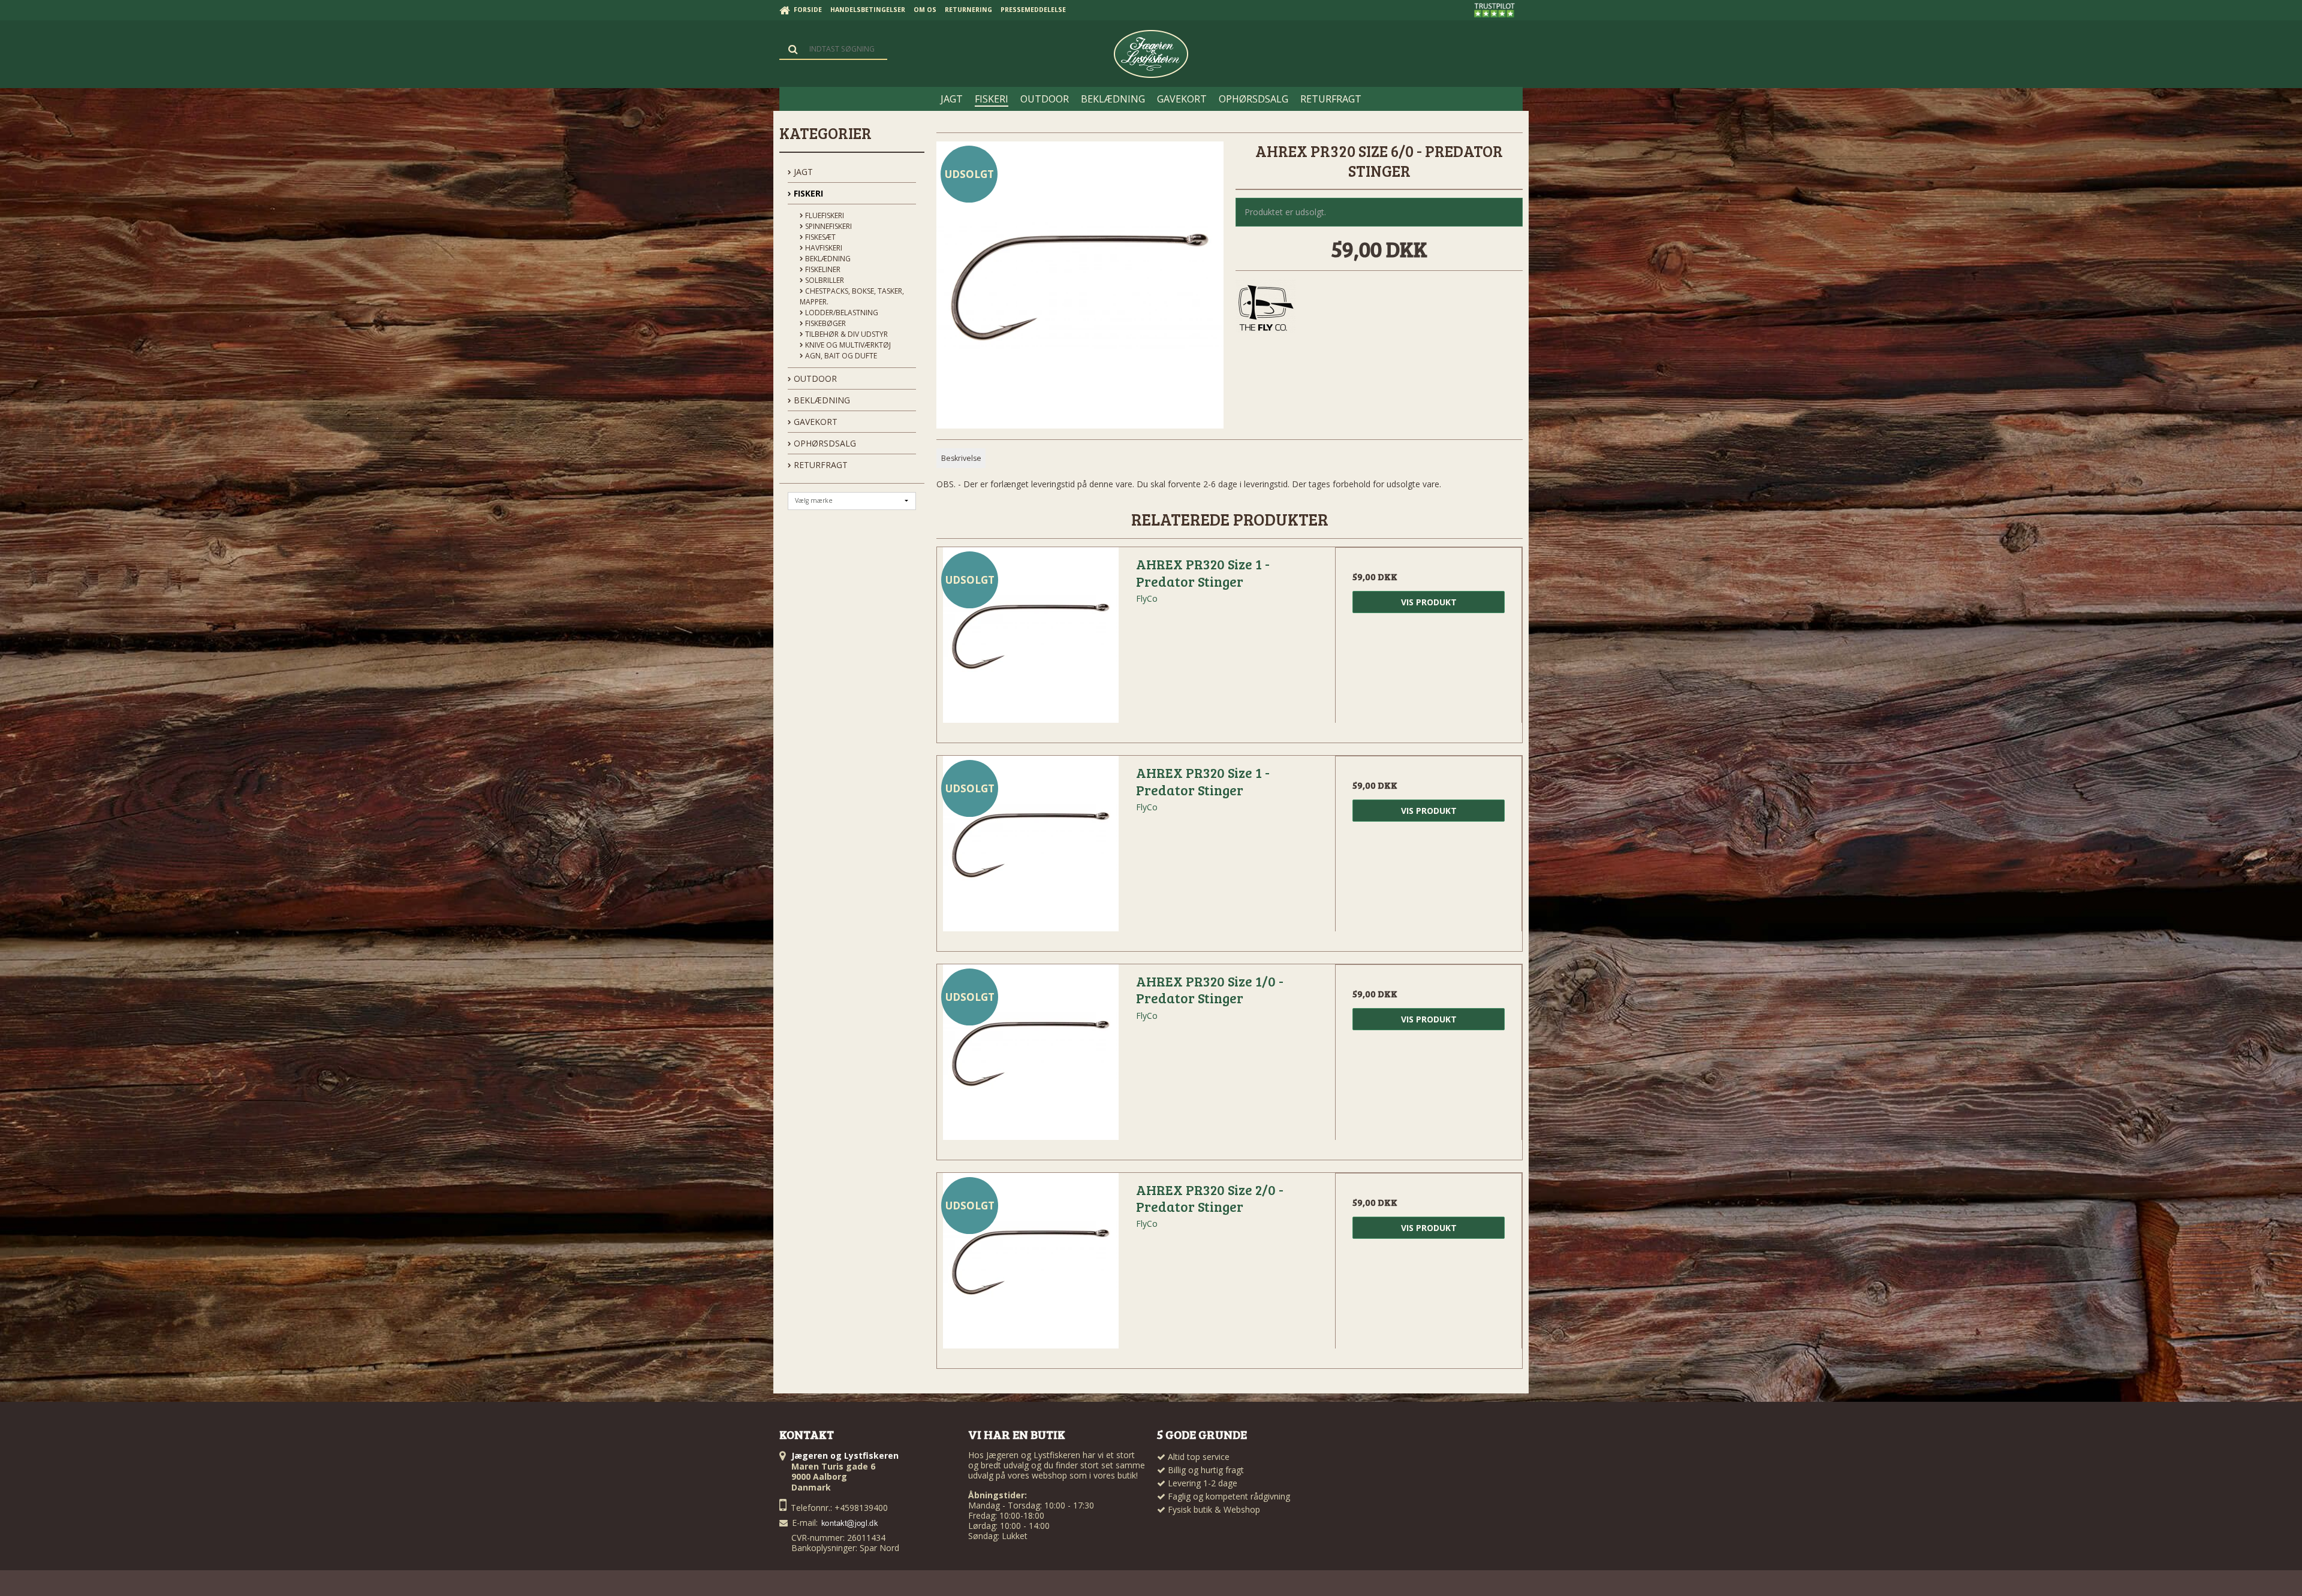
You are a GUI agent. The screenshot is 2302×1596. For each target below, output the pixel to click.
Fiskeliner (822, 269)
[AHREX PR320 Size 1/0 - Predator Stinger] (1031, 1058)
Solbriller (824, 280)
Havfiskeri (823, 248)
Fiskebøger (825, 323)
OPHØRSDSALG (824, 443)
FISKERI (807, 193)
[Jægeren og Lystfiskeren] (1151, 54)
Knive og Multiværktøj (847, 345)
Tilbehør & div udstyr (846, 334)
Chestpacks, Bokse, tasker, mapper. (852, 296)
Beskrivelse (961, 458)
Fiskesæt (819, 237)
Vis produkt (1429, 602)
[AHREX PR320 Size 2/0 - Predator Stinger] (1031, 1266)
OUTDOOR (814, 378)
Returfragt (819, 465)
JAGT (802, 172)
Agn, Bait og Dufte (840, 356)
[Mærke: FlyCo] (1266, 309)
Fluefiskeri (824, 215)
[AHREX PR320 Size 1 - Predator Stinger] (1031, 641)
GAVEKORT (814, 422)
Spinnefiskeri (828, 226)
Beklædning (827, 259)
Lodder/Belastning (841, 313)
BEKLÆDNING (821, 400)
